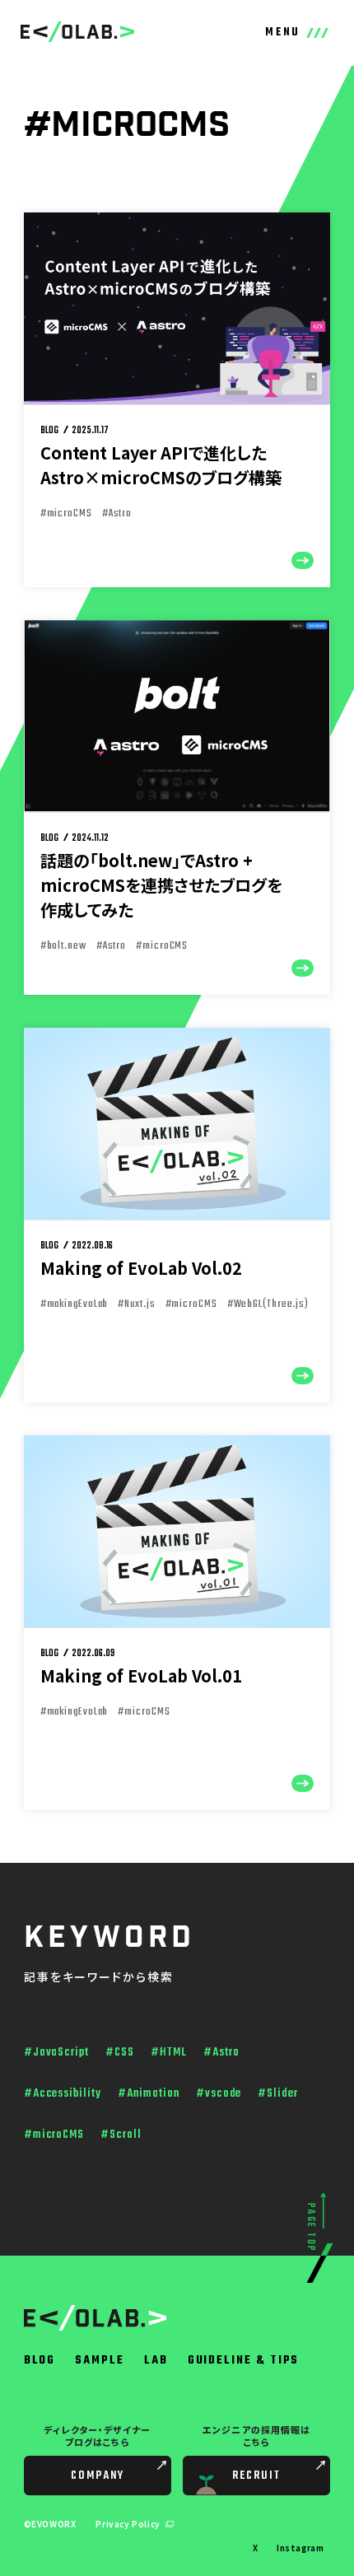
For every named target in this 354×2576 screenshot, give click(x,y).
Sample (100, 2361)
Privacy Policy (129, 2524)
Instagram (300, 2548)
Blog (40, 2361)
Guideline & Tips (244, 2361)
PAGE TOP (310, 2228)
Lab (156, 2361)
